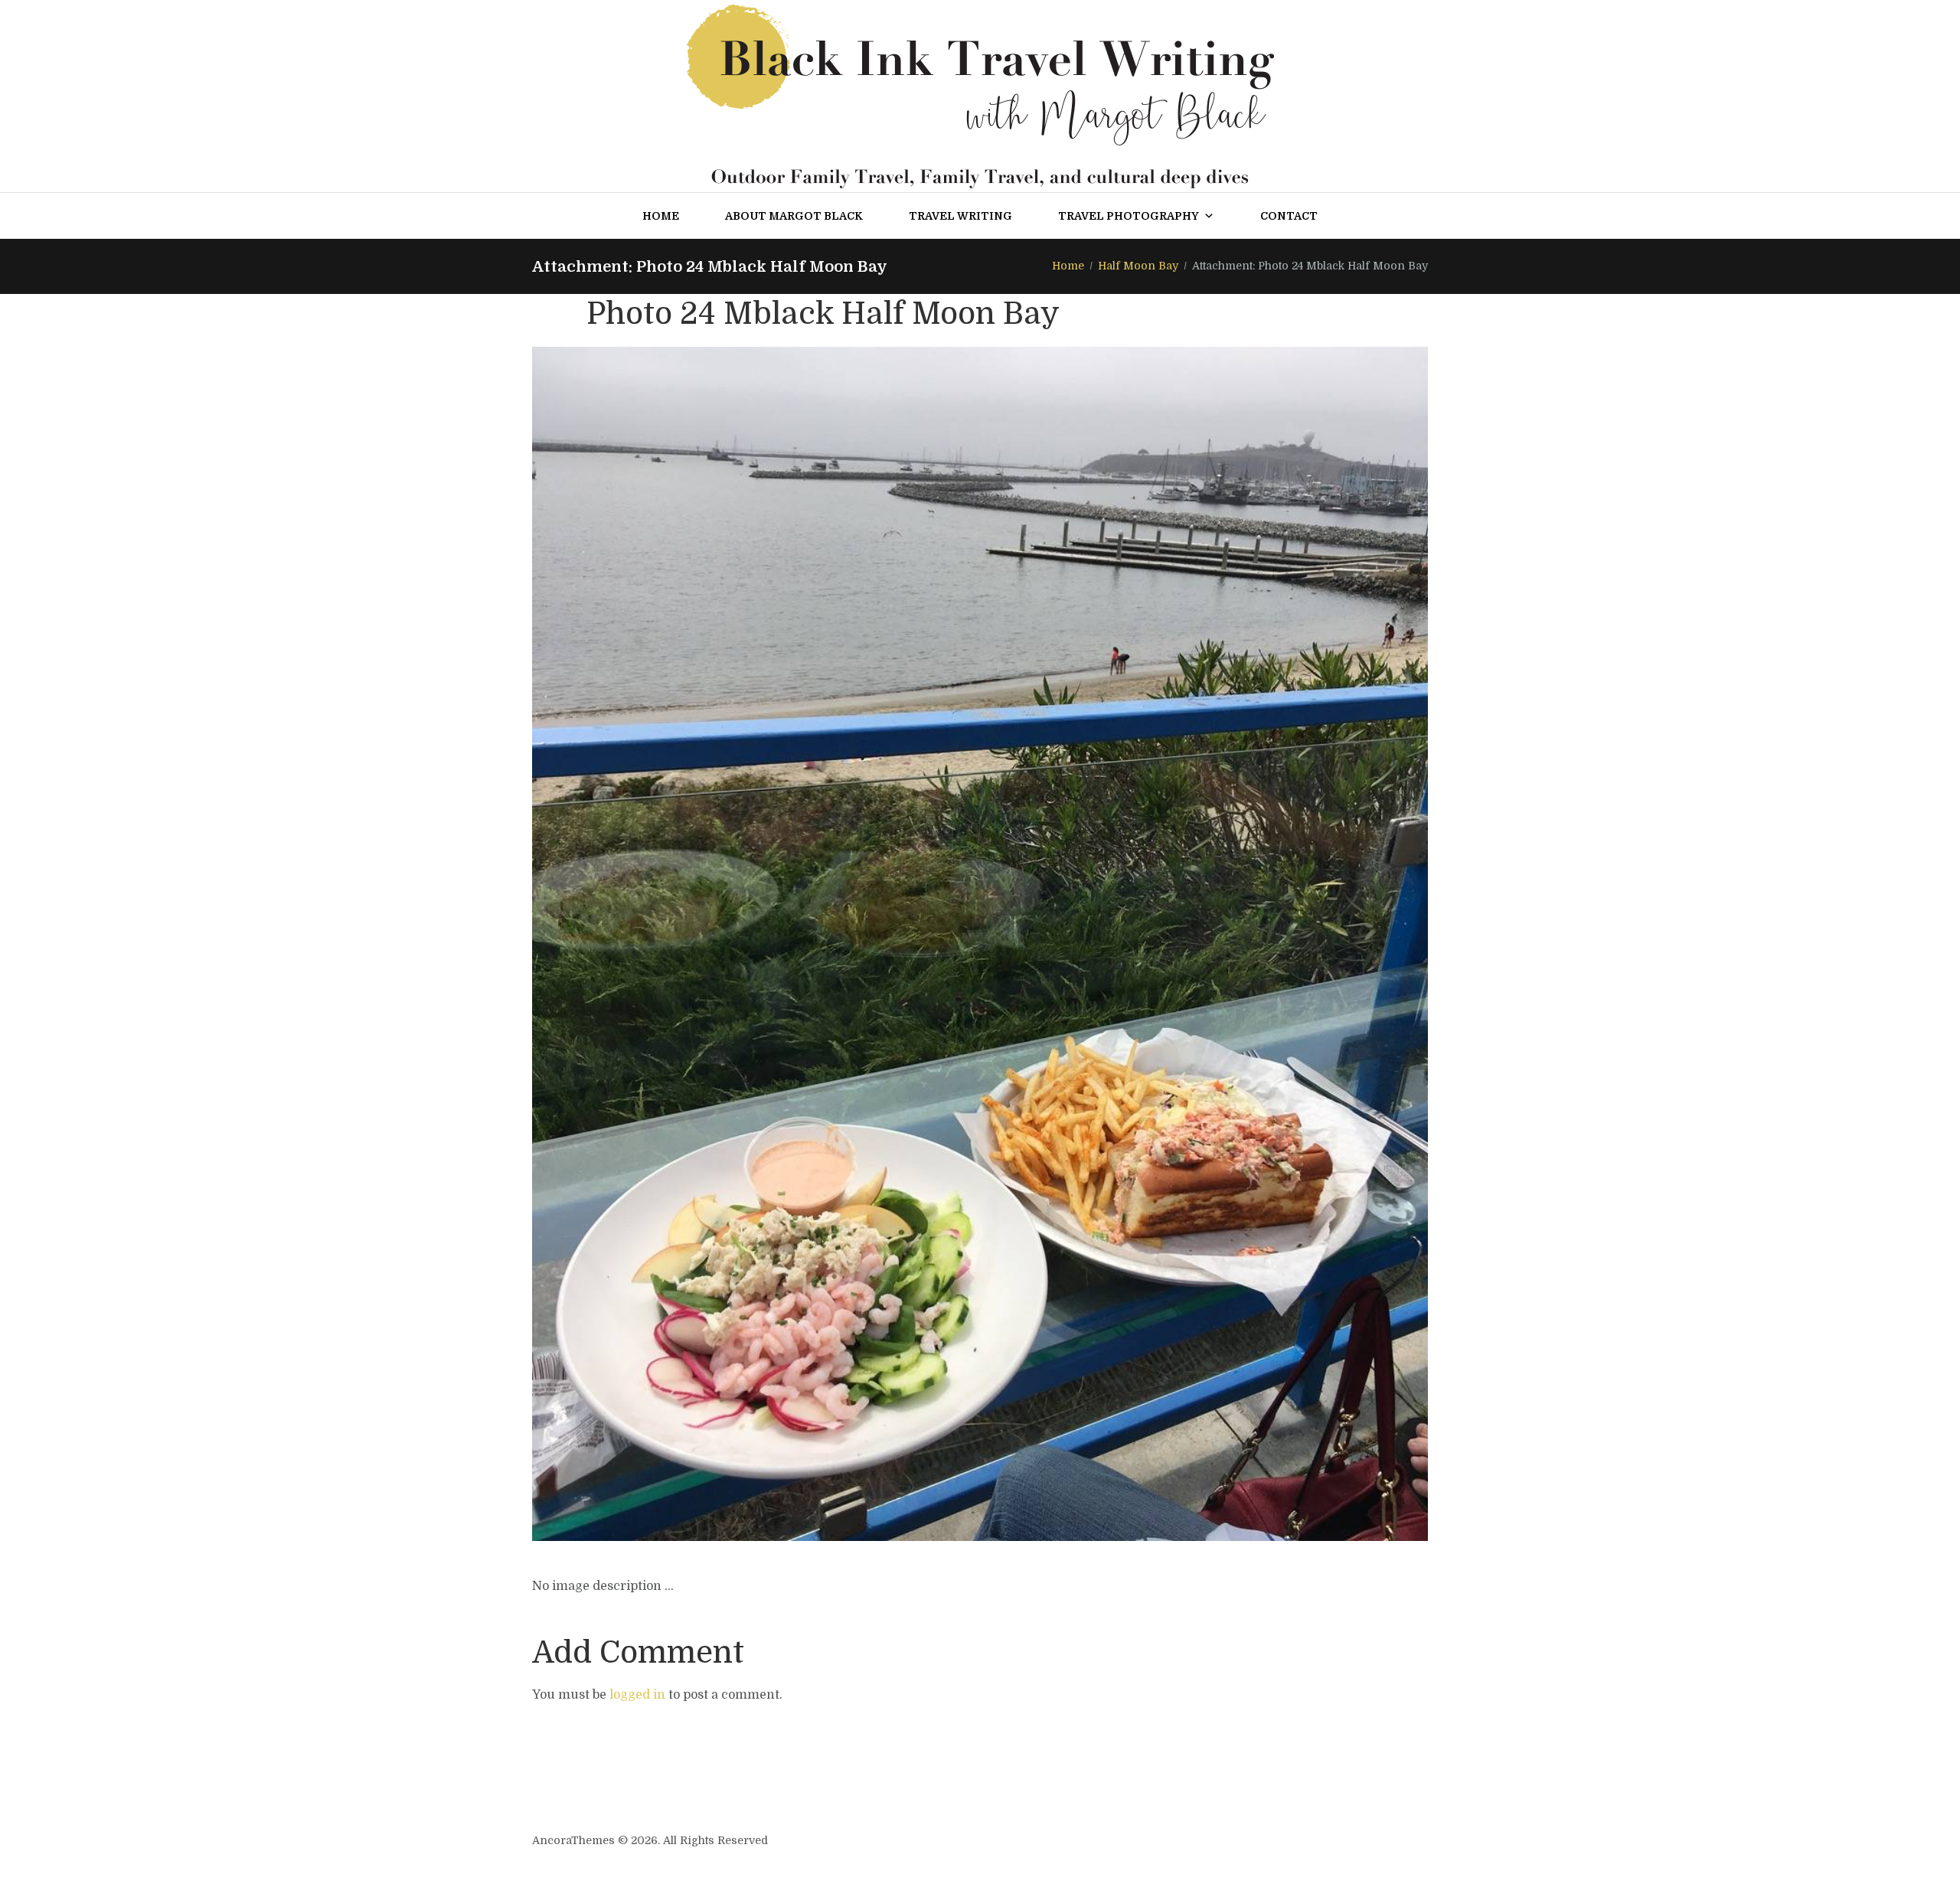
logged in (637, 1695)
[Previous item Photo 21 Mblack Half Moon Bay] (756, 944)
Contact (1289, 216)
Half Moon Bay (1138, 266)
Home (661, 216)
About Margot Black (794, 216)
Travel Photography (1129, 216)
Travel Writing (960, 216)
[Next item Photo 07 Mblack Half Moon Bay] (1204, 944)
